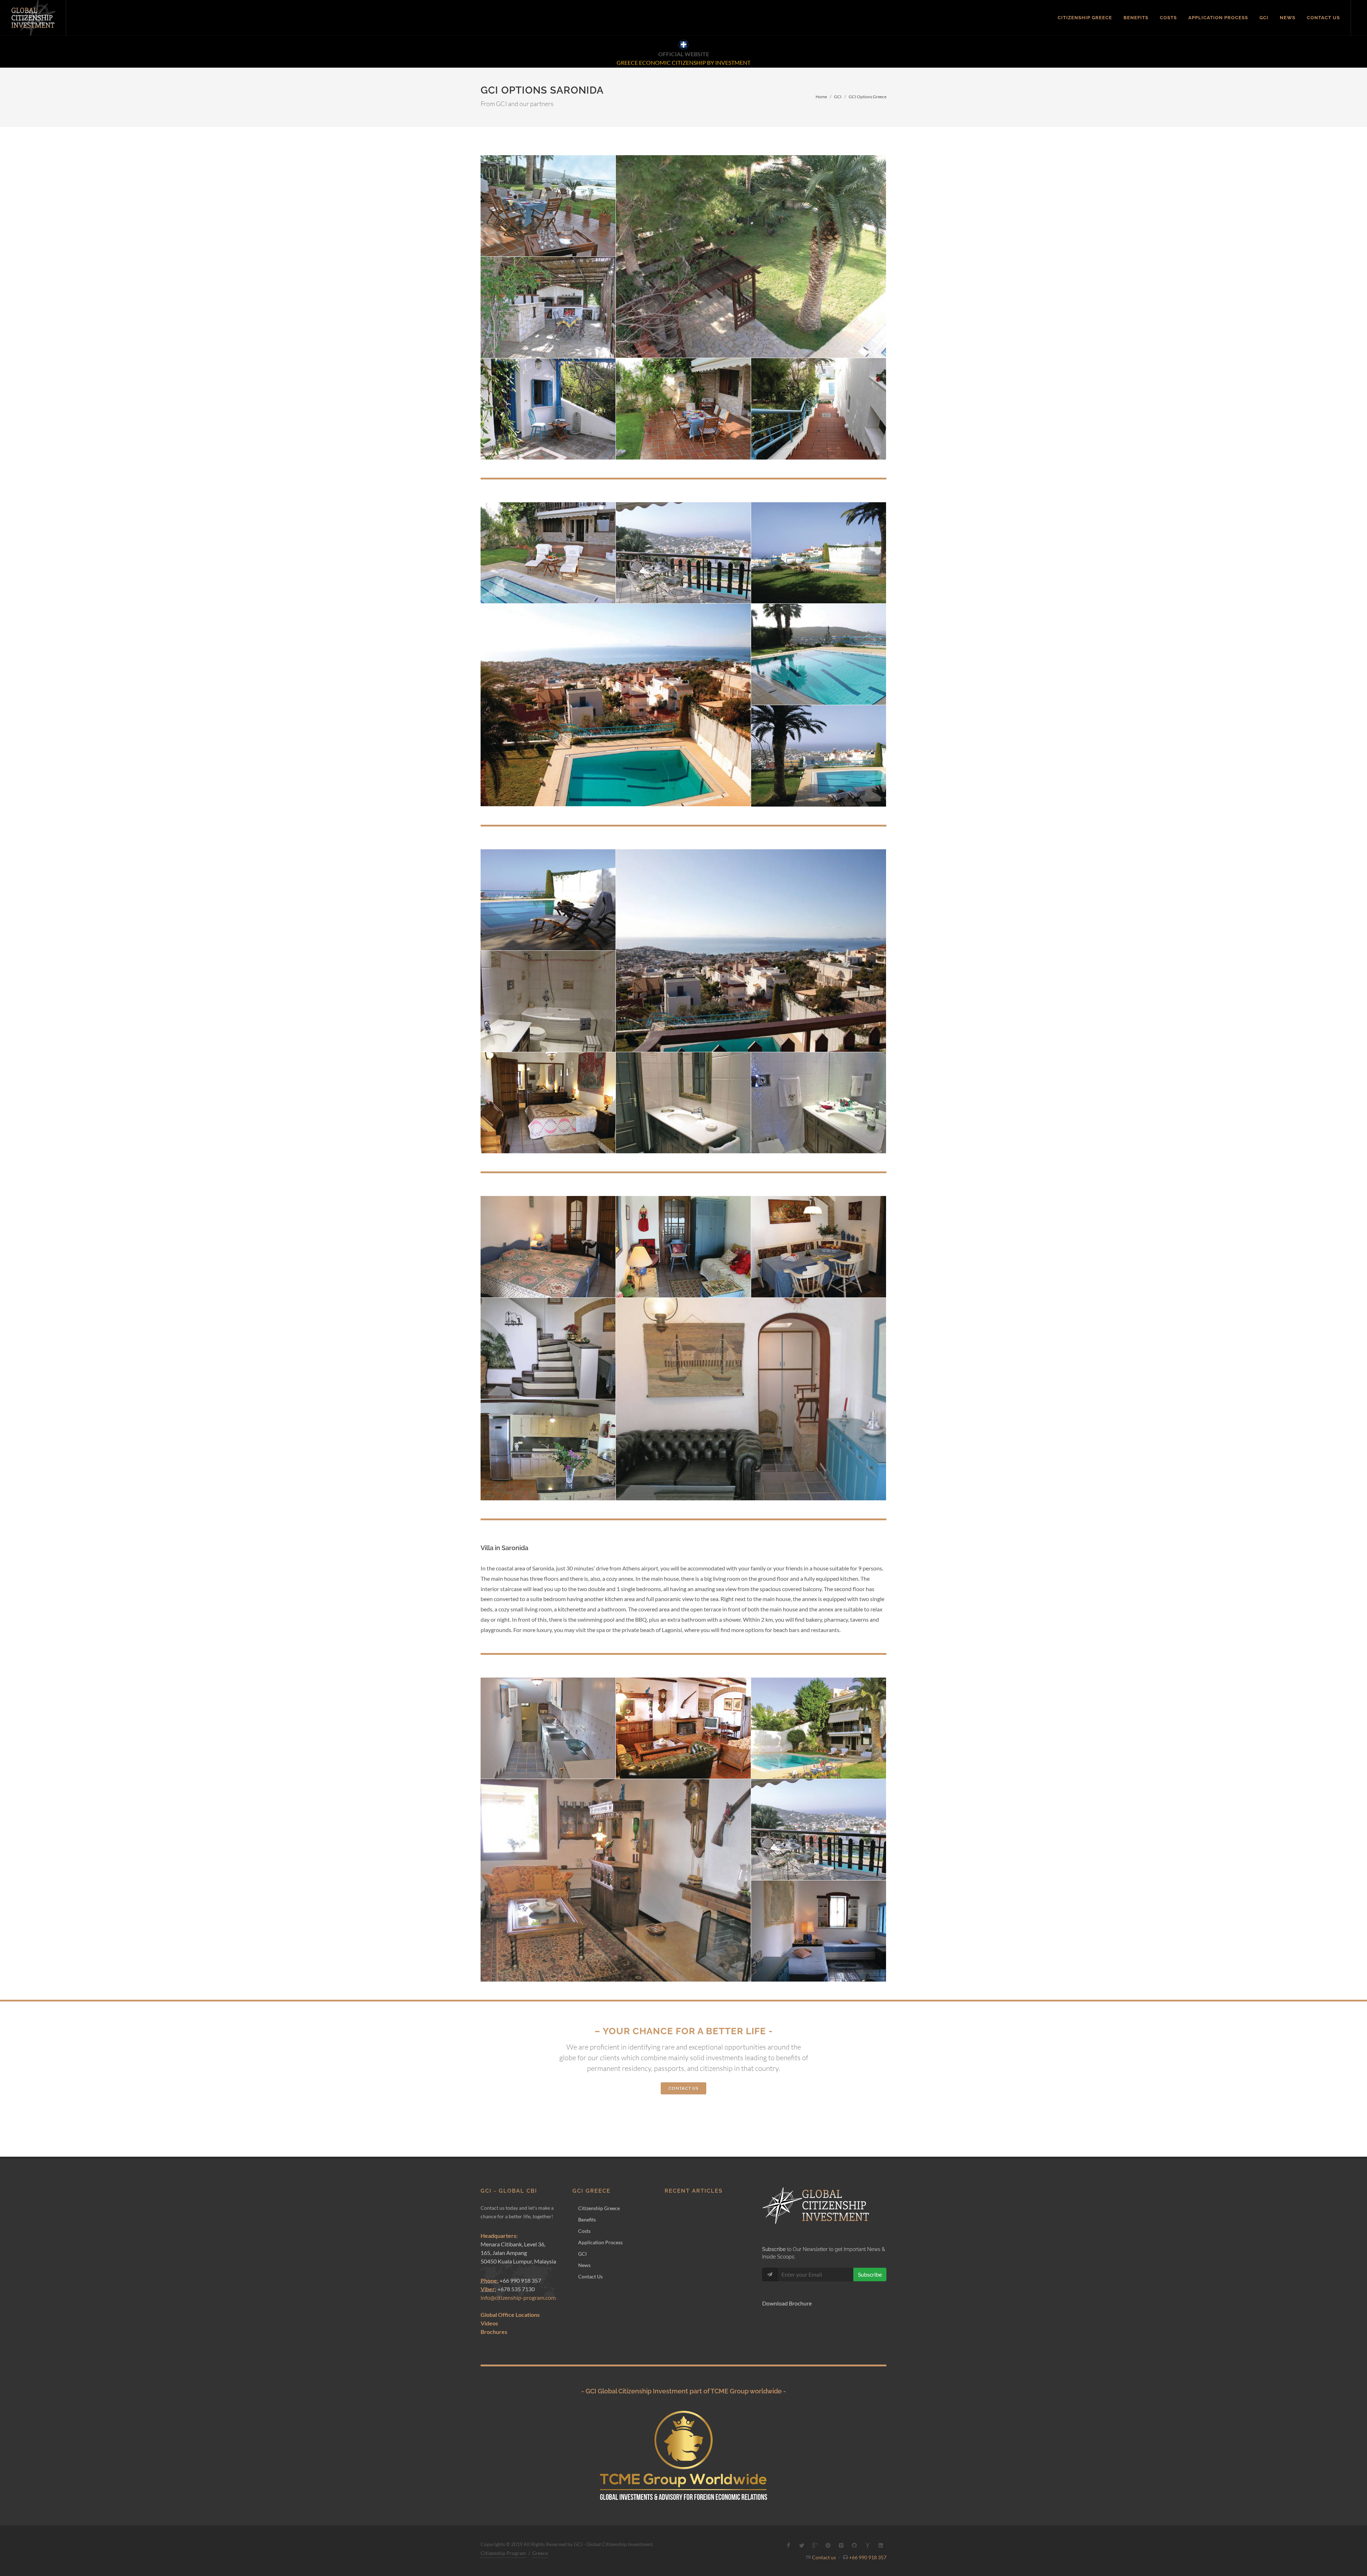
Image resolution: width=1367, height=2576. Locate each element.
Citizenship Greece (599, 2208)
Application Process (600, 2242)
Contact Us (590, 2276)
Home (821, 97)
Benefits (587, 2220)
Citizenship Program (503, 2553)
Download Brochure (787, 2303)
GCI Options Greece (868, 97)
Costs (584, 2231)
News (584, 2265)
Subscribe (870, 2274)
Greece (540, 2553)
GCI (838, 97)
